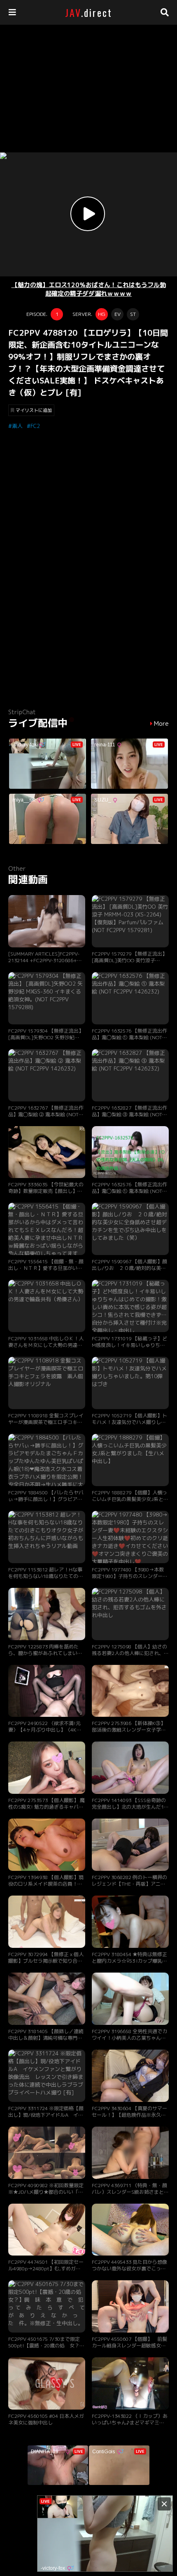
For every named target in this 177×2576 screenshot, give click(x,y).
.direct (89, 12)
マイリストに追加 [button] (34, 410)
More (161, 724)
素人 (17, 426)
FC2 (35, 426)
